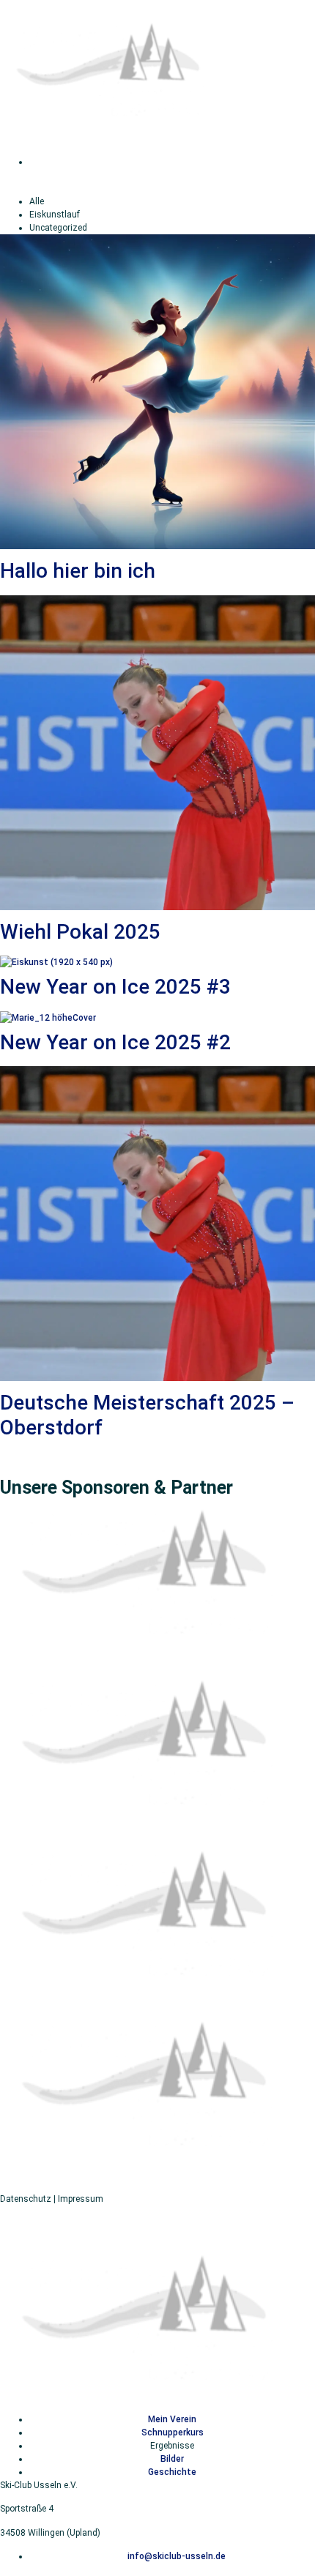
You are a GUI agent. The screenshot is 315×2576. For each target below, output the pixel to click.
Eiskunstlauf (55, 215)
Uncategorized (58, 228)
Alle (37, 201)
